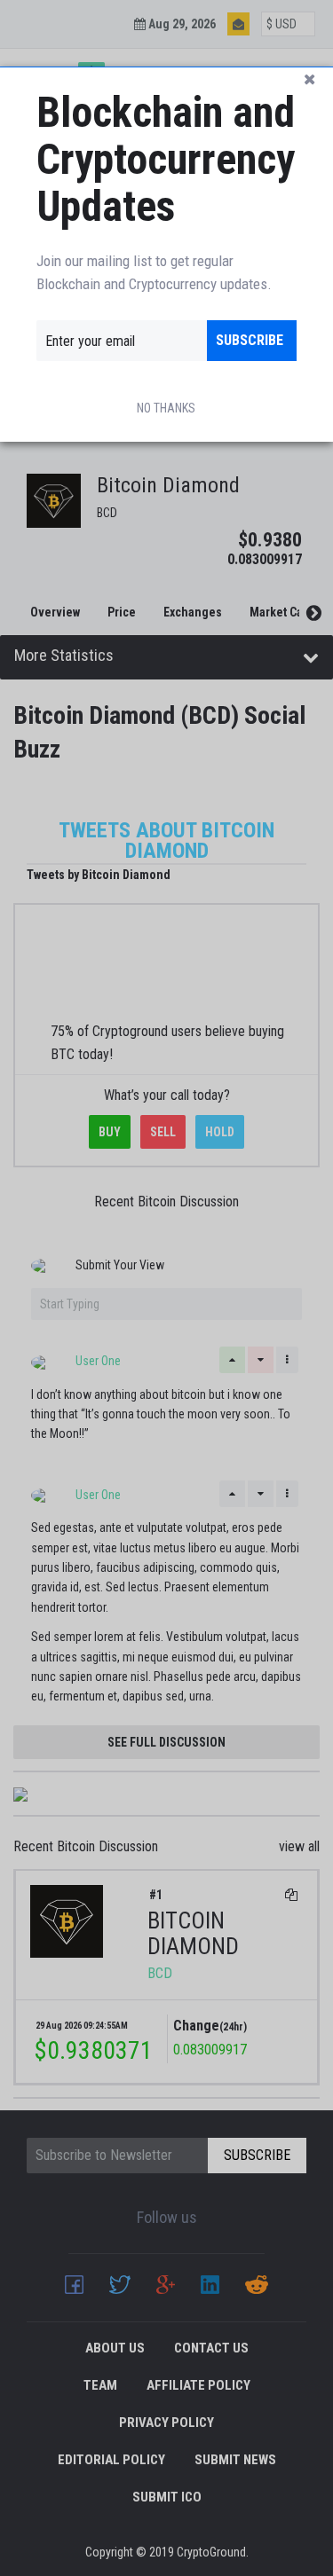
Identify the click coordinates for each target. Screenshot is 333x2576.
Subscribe (250, 340)
